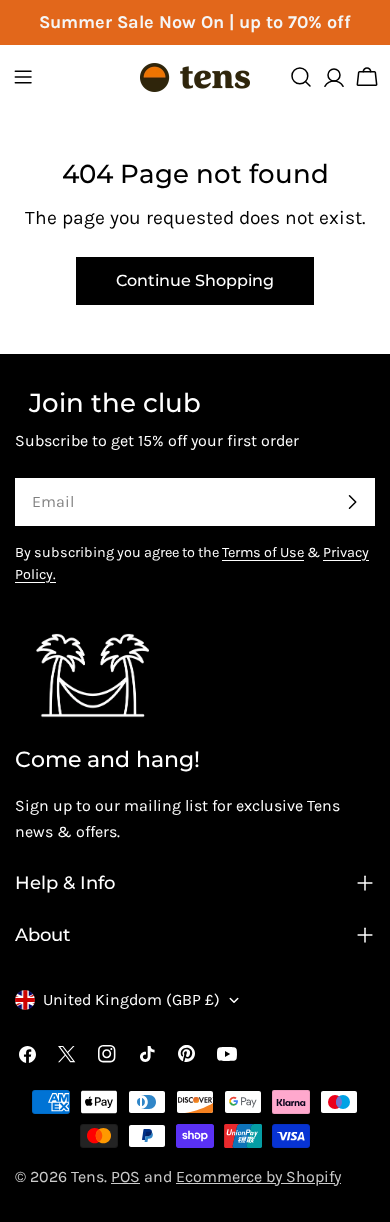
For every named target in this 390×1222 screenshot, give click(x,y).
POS (125, 1176)
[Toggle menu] (23, 77)
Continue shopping (195, 280)
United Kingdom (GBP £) (131, 999)
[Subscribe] (352, 502)
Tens (87, 1176)
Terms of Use (263, 552)
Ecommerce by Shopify (258, 1176)
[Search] (301, 77)
